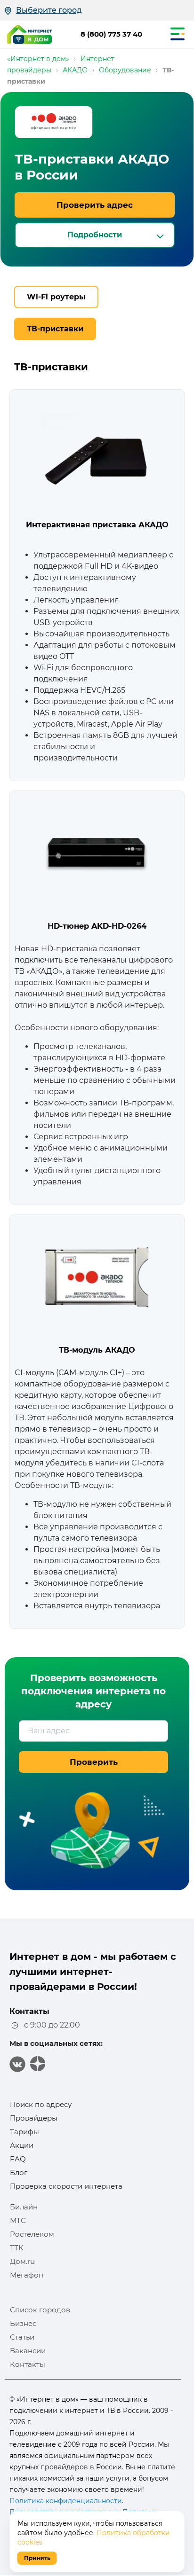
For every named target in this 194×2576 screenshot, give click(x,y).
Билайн (24, 2207)
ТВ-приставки (55, 329)
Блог (19, 2173)
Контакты (28, 2364)
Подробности (95, 235)
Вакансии (28, 2351)
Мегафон (27, 2275)
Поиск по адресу (41, 2104)
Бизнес (23, 2323)
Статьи (22, 2337)
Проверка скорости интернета (66, 2186)
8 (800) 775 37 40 (111, 34)
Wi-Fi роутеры (56, 297)
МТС (18, 2220)
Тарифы (24, 2132)
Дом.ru (22, 2261)
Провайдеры (34, 2118)
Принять (37, 2558)
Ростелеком (32, 2234)
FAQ (18, 2159)
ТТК (17, 2248)
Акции (22, 2145)
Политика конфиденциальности (66, 2501)
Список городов (40, 2310)
